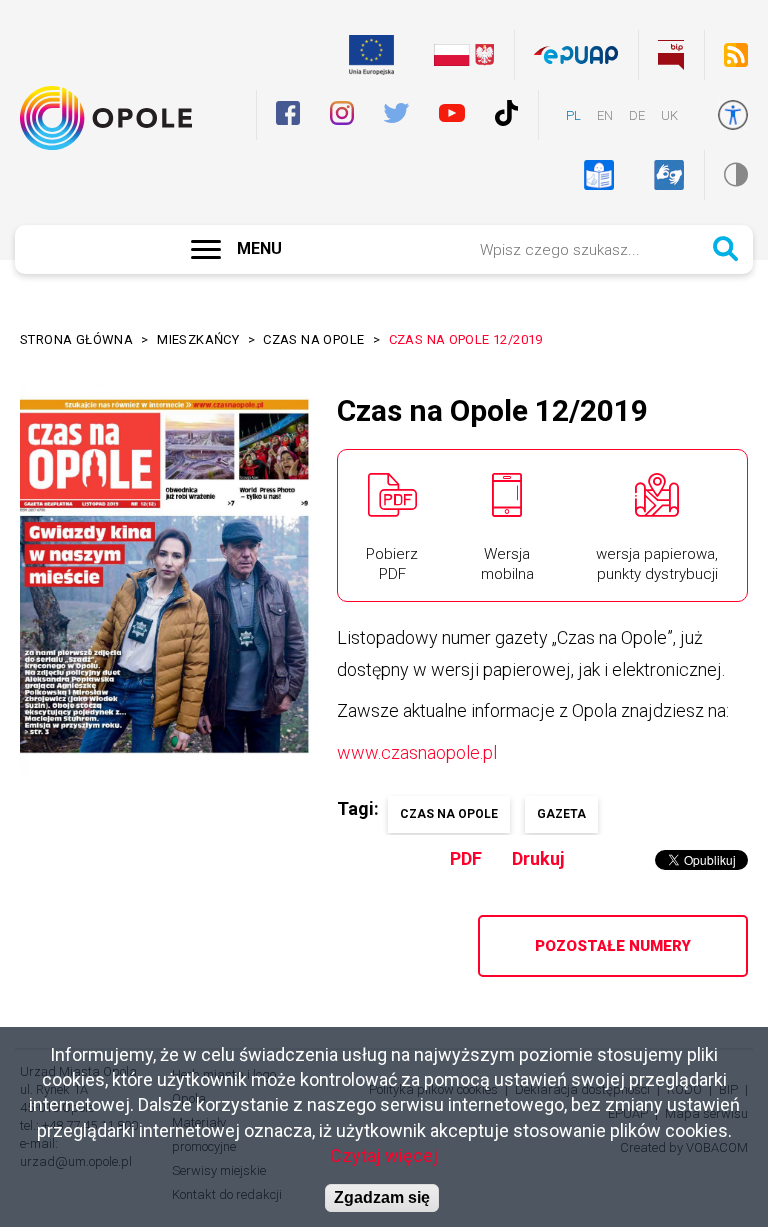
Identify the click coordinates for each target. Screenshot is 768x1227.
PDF (466, 858)
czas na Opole (449, 814)
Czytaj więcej (384, 1155)
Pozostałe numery (613, 946)
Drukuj (538, 858)
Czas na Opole (313, 339)
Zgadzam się (382, 1197)
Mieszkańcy (198, 339)
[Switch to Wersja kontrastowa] (736, 174)
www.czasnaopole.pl (417, 752)
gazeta (561, 814)
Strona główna (76, 339)
